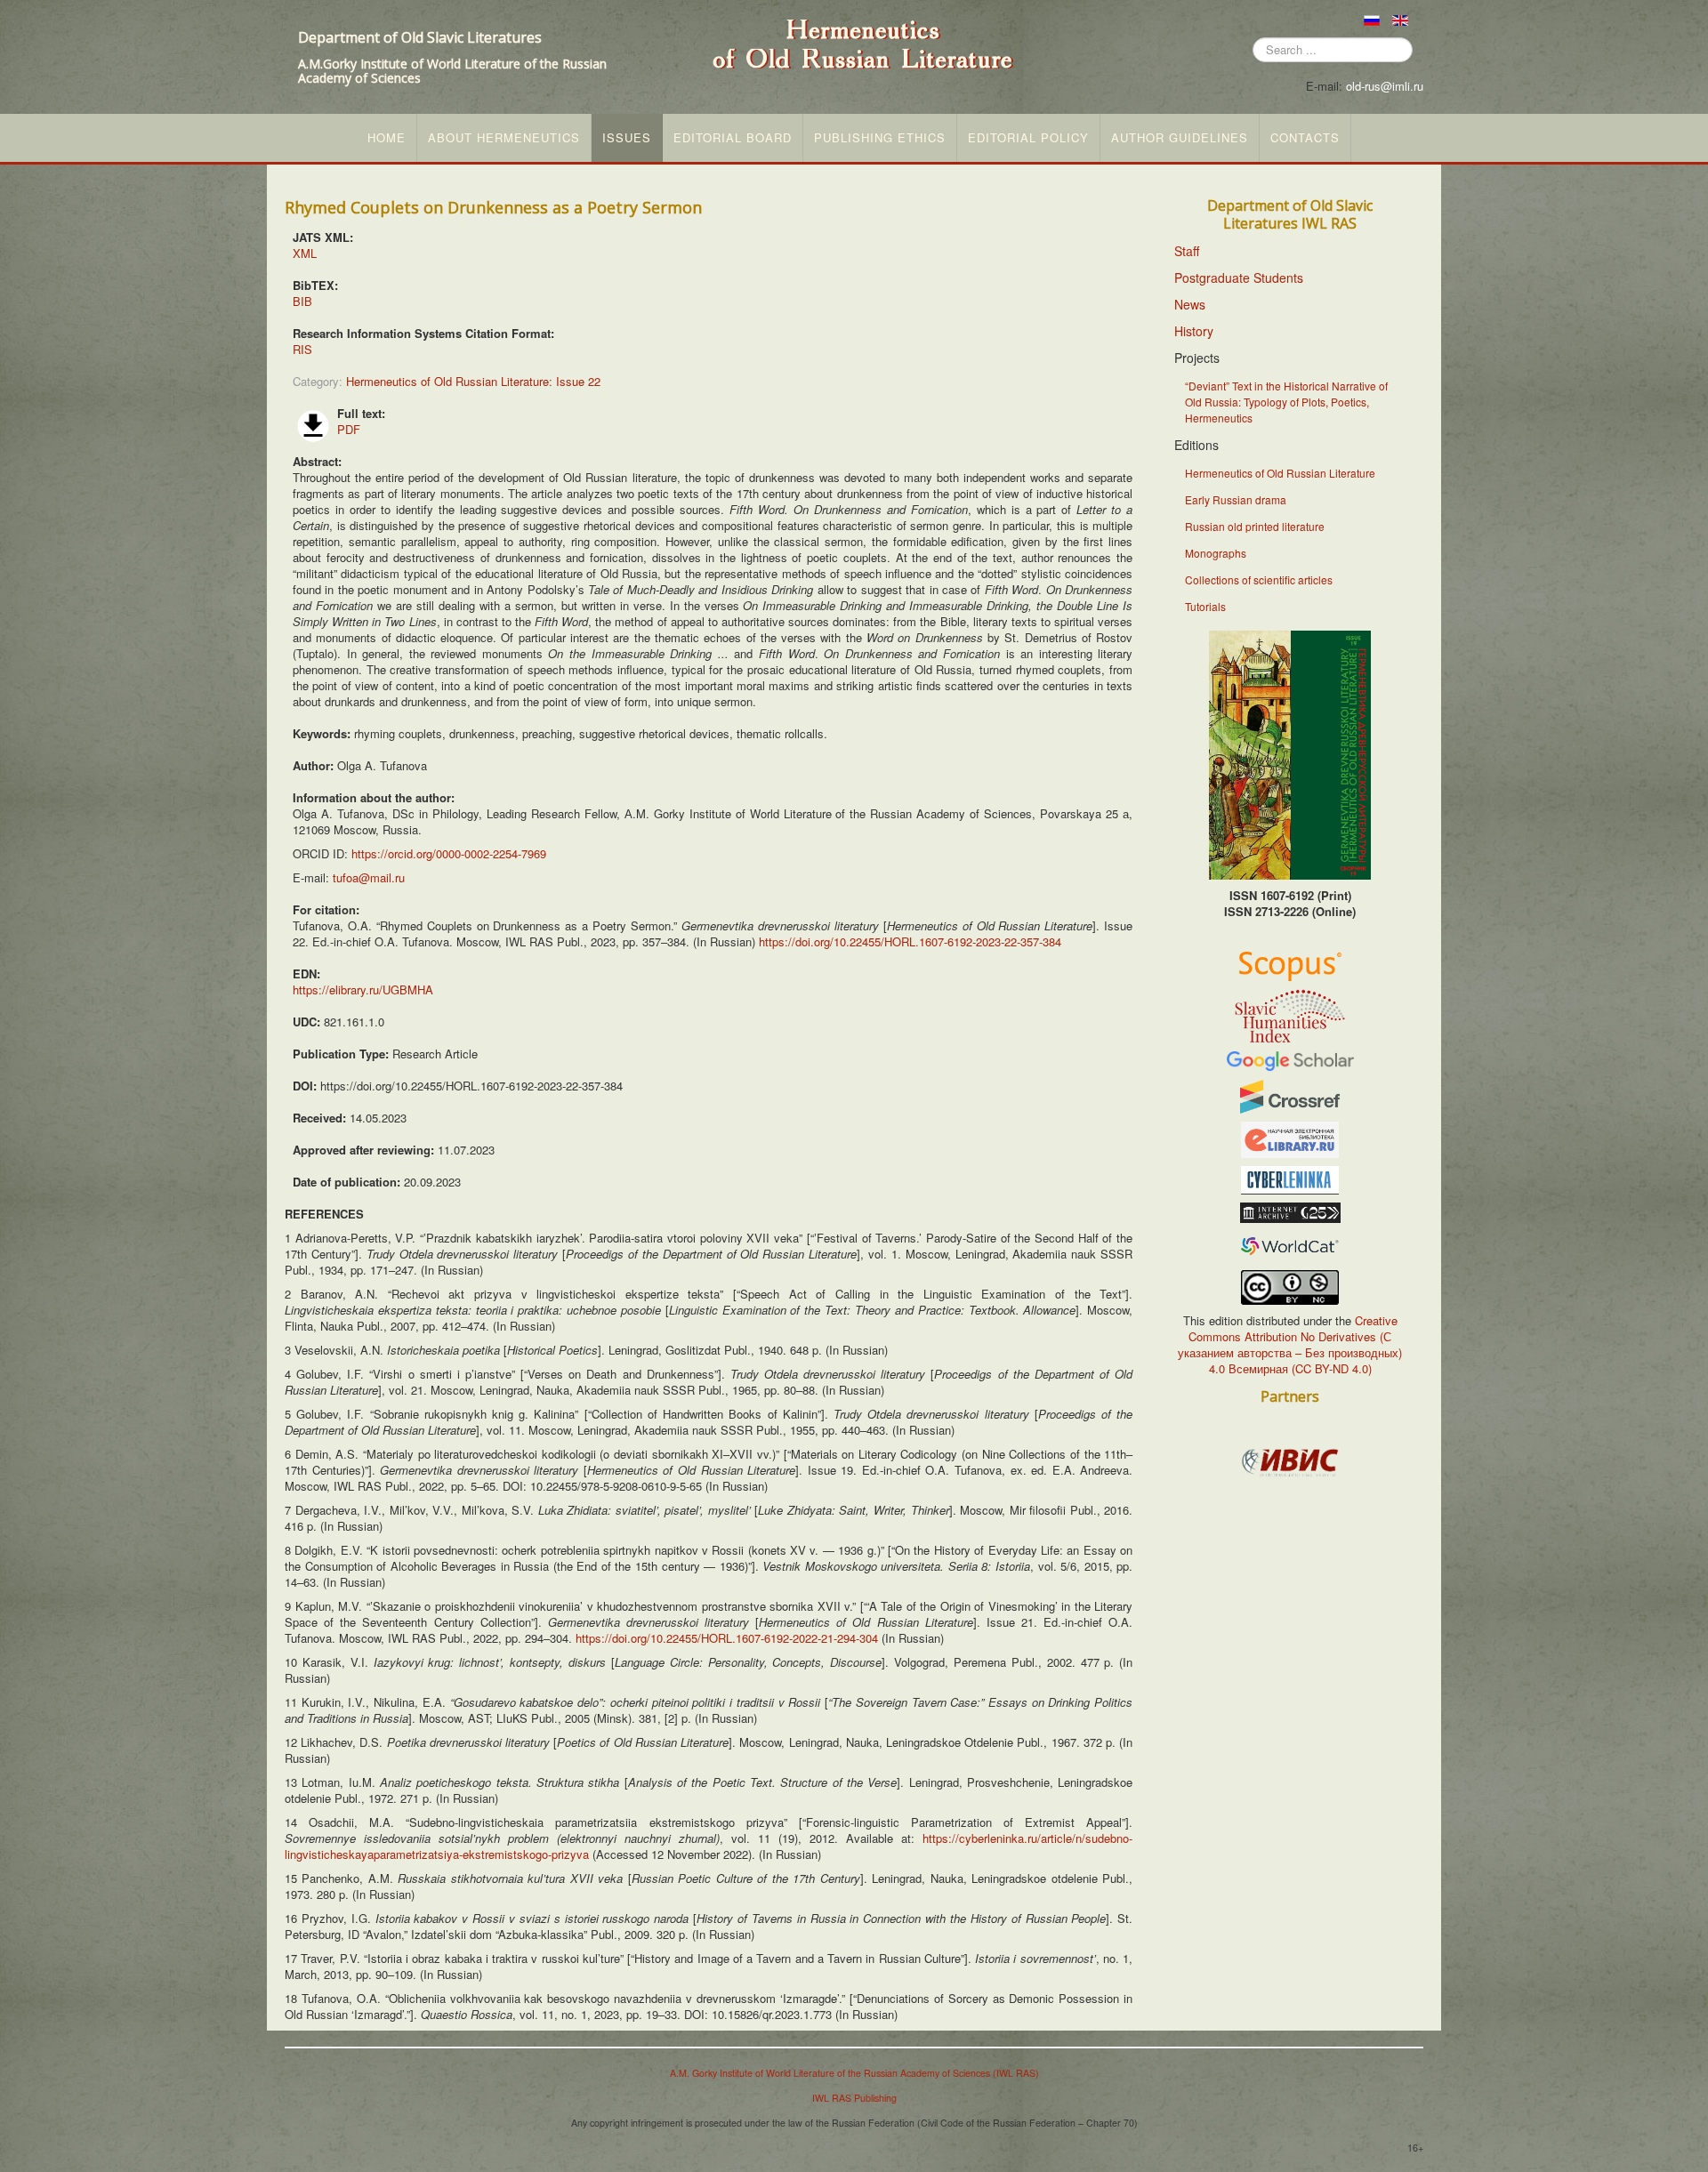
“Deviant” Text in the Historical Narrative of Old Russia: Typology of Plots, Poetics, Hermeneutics (1286, 402)
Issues (627, 138)
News (1190, 304)
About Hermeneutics (504, 138)
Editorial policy (1028, 138)
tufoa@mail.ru (369, 877)
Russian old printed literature (1255, 526)
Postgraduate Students (1239, 278)
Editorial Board (733, 138)
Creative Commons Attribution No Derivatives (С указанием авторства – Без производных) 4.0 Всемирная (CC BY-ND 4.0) (1290, 1344)
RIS (302, 349)
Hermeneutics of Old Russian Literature (1280, 473)
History (1194, 331)
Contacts (1305, 138)
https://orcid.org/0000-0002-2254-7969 (449, 853)
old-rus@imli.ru (1385, 86)
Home (387, 138)
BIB (302, 301)
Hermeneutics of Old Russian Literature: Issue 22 (473, 381)
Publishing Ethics (880, 138)
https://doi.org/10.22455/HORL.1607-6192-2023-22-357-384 (910, 941)
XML (305, 253)
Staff (1187, 251)
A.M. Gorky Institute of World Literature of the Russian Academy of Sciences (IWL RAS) (854, 2073)
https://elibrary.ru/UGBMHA (363, 989)
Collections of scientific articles (1259, 579)
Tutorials (1205, 606)
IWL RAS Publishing (854, 2098)
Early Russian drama (1236, 499)
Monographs (1216, 553)
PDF (349, 429)
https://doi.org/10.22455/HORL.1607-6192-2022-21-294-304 (727, 1638)
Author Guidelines (1180, 138)
